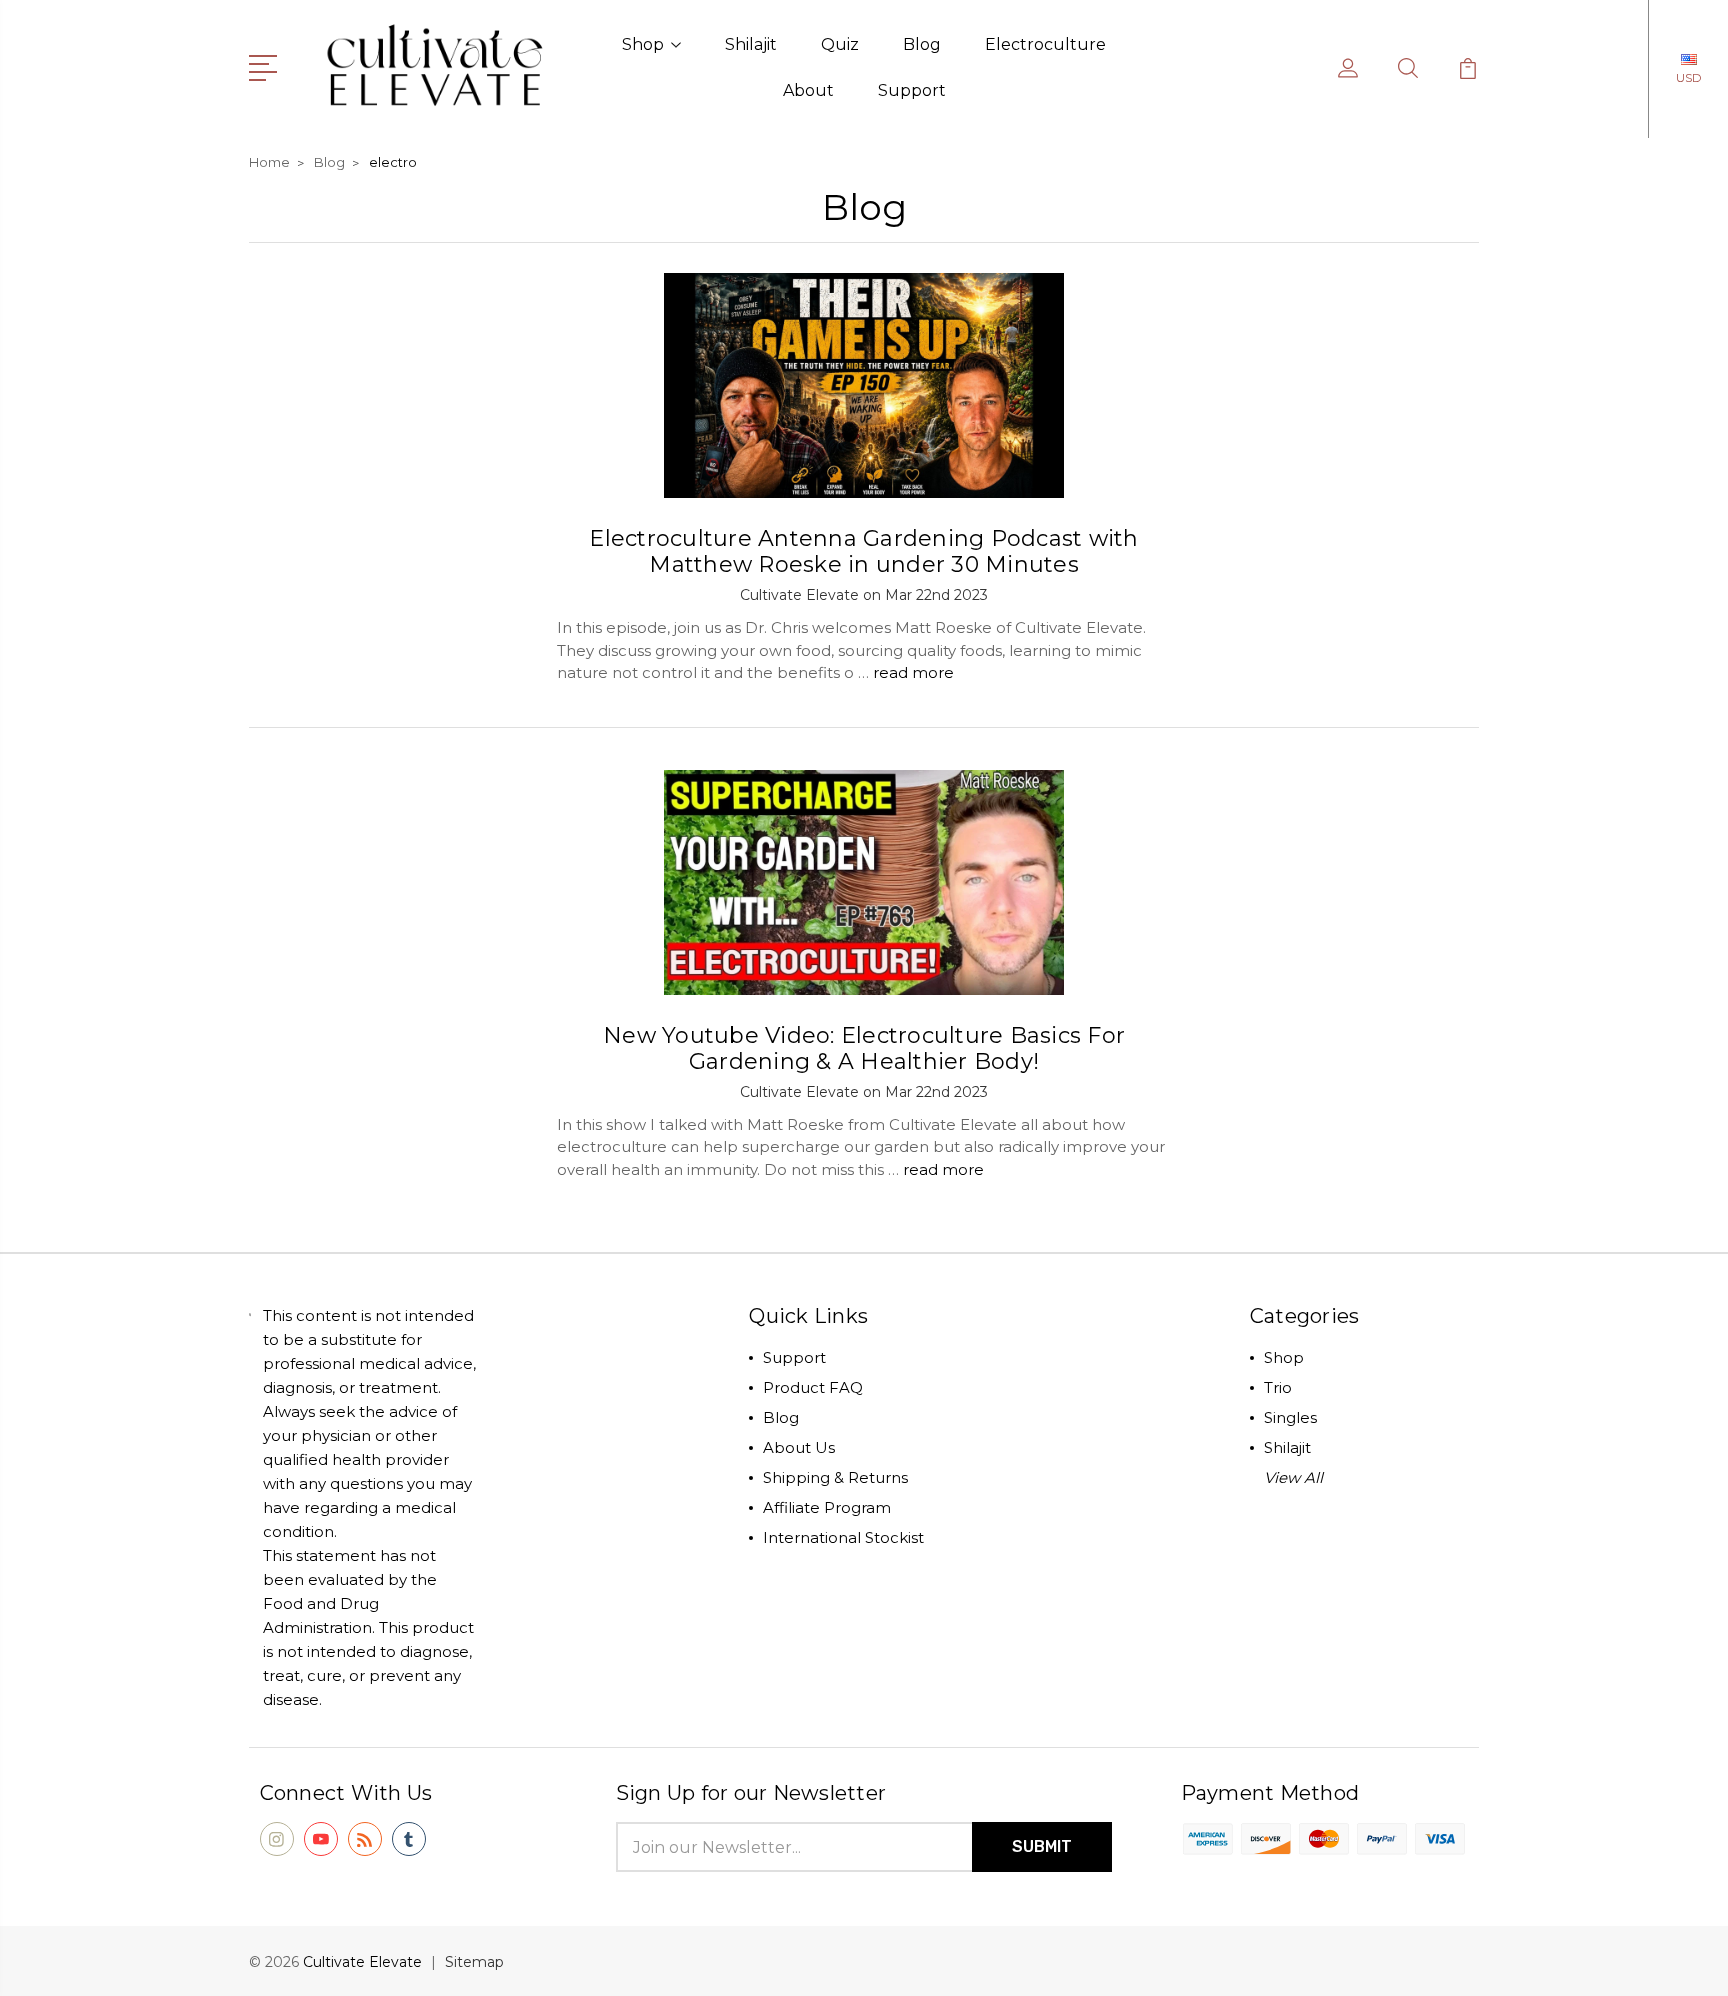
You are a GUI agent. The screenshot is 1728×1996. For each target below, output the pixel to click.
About (808, 90)
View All (1293, 1477)
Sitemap (474, 1962)
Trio (1278, 1387)
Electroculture (1045, 44)
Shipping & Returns (835, 1477)
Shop (643, 44)
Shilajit (751, 44)
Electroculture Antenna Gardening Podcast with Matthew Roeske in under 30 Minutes (863, 551)
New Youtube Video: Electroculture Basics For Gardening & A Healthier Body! (864, 1048)
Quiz (840, 44)
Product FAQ (813, 1387)
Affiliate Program (827, 1507)
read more (913, 672)
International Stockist (843, 1537)
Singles (1290, 1417)
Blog (922, 44)
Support (912, 90)
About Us (799, 1447)
